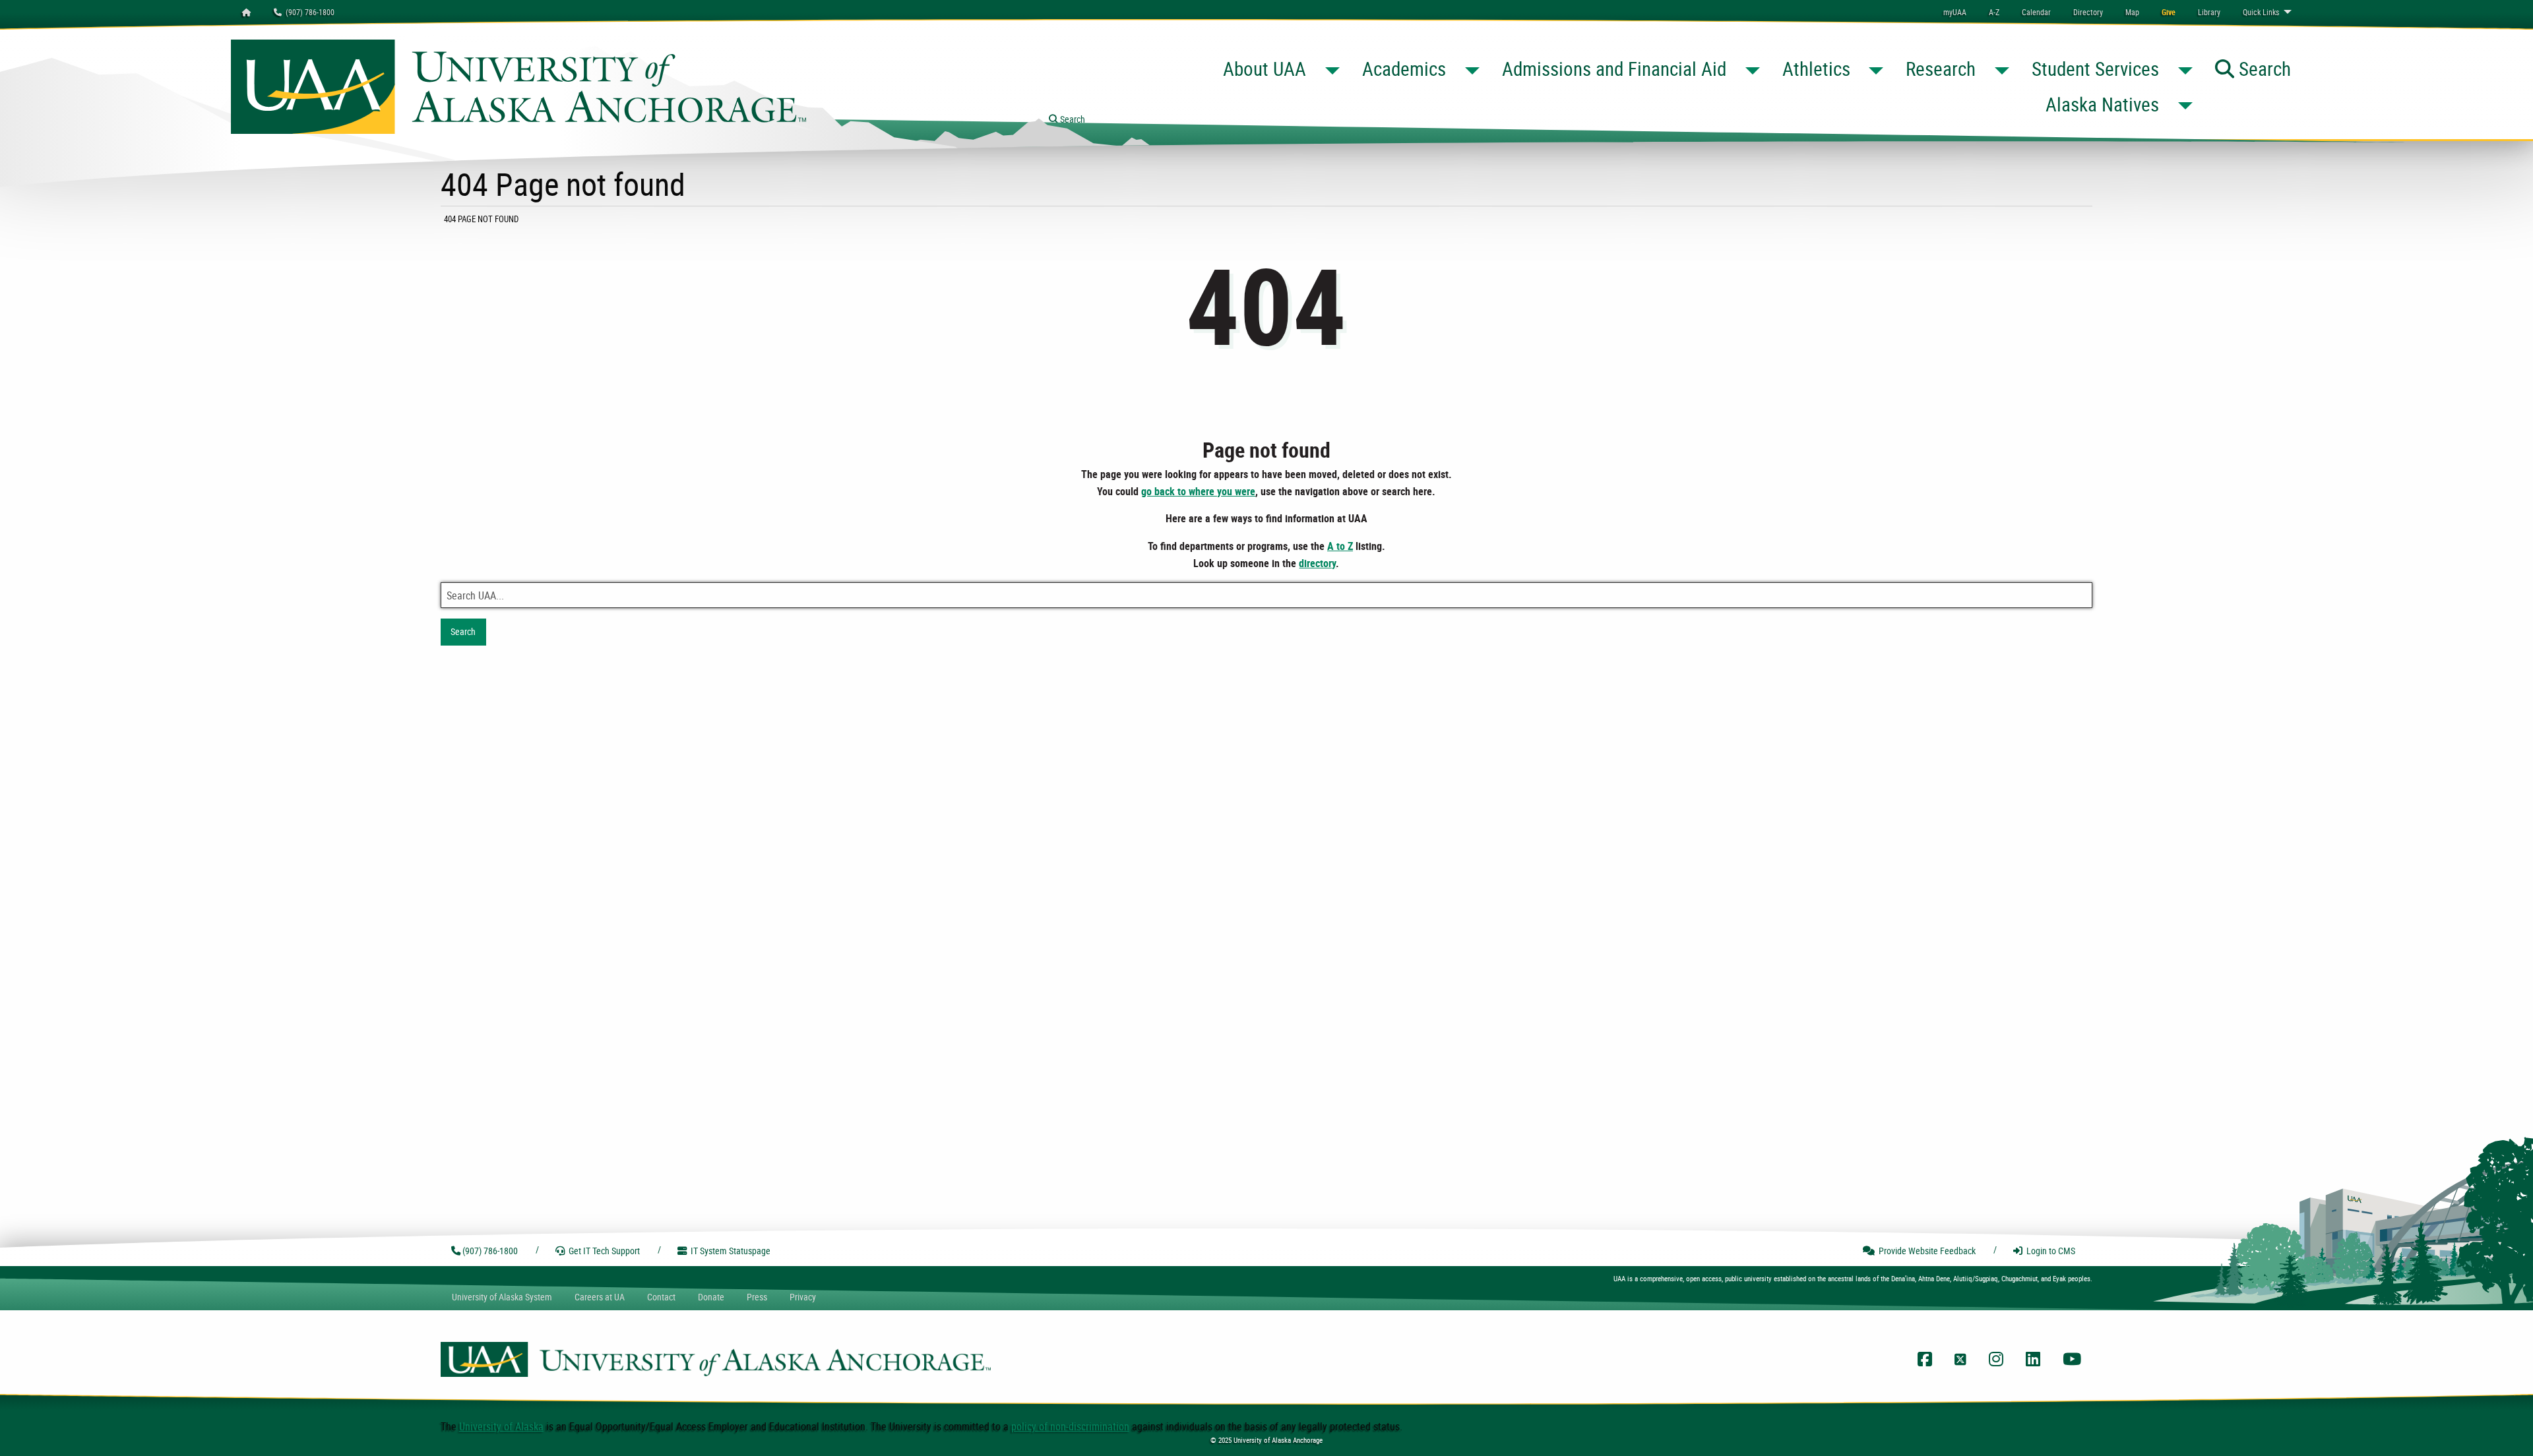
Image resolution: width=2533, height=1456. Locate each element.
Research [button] (1941, 69)
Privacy (803, 1297)
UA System (502, 1297)
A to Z (1340, 546)
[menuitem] (2036, 12)
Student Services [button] (2095, 69)
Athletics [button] (1816, 69)
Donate (711, 1297)
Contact (661, 1297)
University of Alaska (501, 1426)
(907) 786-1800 (308, 12)
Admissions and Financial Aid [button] (1614, 69)
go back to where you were (1198, 491)
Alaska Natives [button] (2102, 104)
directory (1317, 563)
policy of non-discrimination (1070, 1426)
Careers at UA (600, 1297)
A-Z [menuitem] (1994, 12)
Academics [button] (1404, 69)
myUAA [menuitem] (1955, 12)
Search (463, 631)
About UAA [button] (1265, 69)
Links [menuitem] (2261, 12)
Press (757, 1297)
